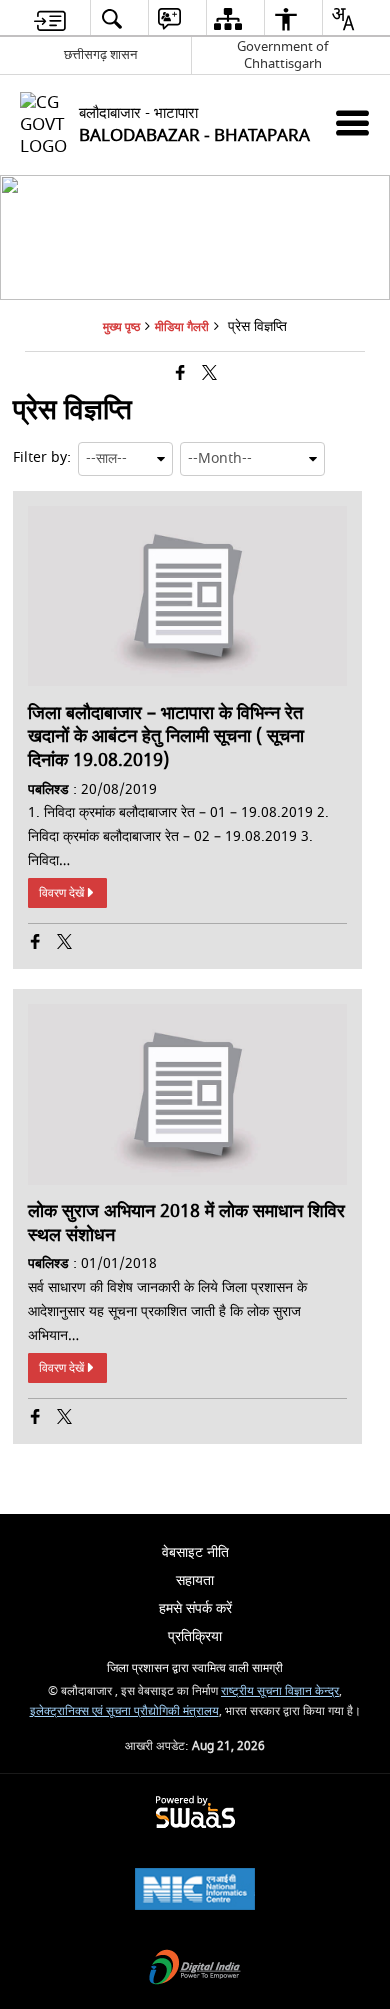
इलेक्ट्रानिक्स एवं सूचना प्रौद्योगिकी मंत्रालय (124, 1711)
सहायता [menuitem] (195, 1580)
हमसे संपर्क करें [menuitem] (195, 1608)
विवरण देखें (61, 893)
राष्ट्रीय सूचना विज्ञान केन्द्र (280, 1691)
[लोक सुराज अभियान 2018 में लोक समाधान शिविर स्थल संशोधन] (187, 1180)
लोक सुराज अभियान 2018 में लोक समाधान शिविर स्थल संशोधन (186, 1223)
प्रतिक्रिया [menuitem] (195, 1636)
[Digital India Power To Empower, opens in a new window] (195, 1969)
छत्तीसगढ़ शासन (100, 54)
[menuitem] (50, 18)
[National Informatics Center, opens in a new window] (195, 1891)
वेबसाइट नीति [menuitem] (195, 1552)
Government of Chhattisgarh (282, 55)
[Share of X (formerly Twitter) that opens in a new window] (209, 374)
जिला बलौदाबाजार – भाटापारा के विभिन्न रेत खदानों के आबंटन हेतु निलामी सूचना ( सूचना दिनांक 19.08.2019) (166, 737)
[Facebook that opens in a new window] (180, 374)
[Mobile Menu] (352, 122)
